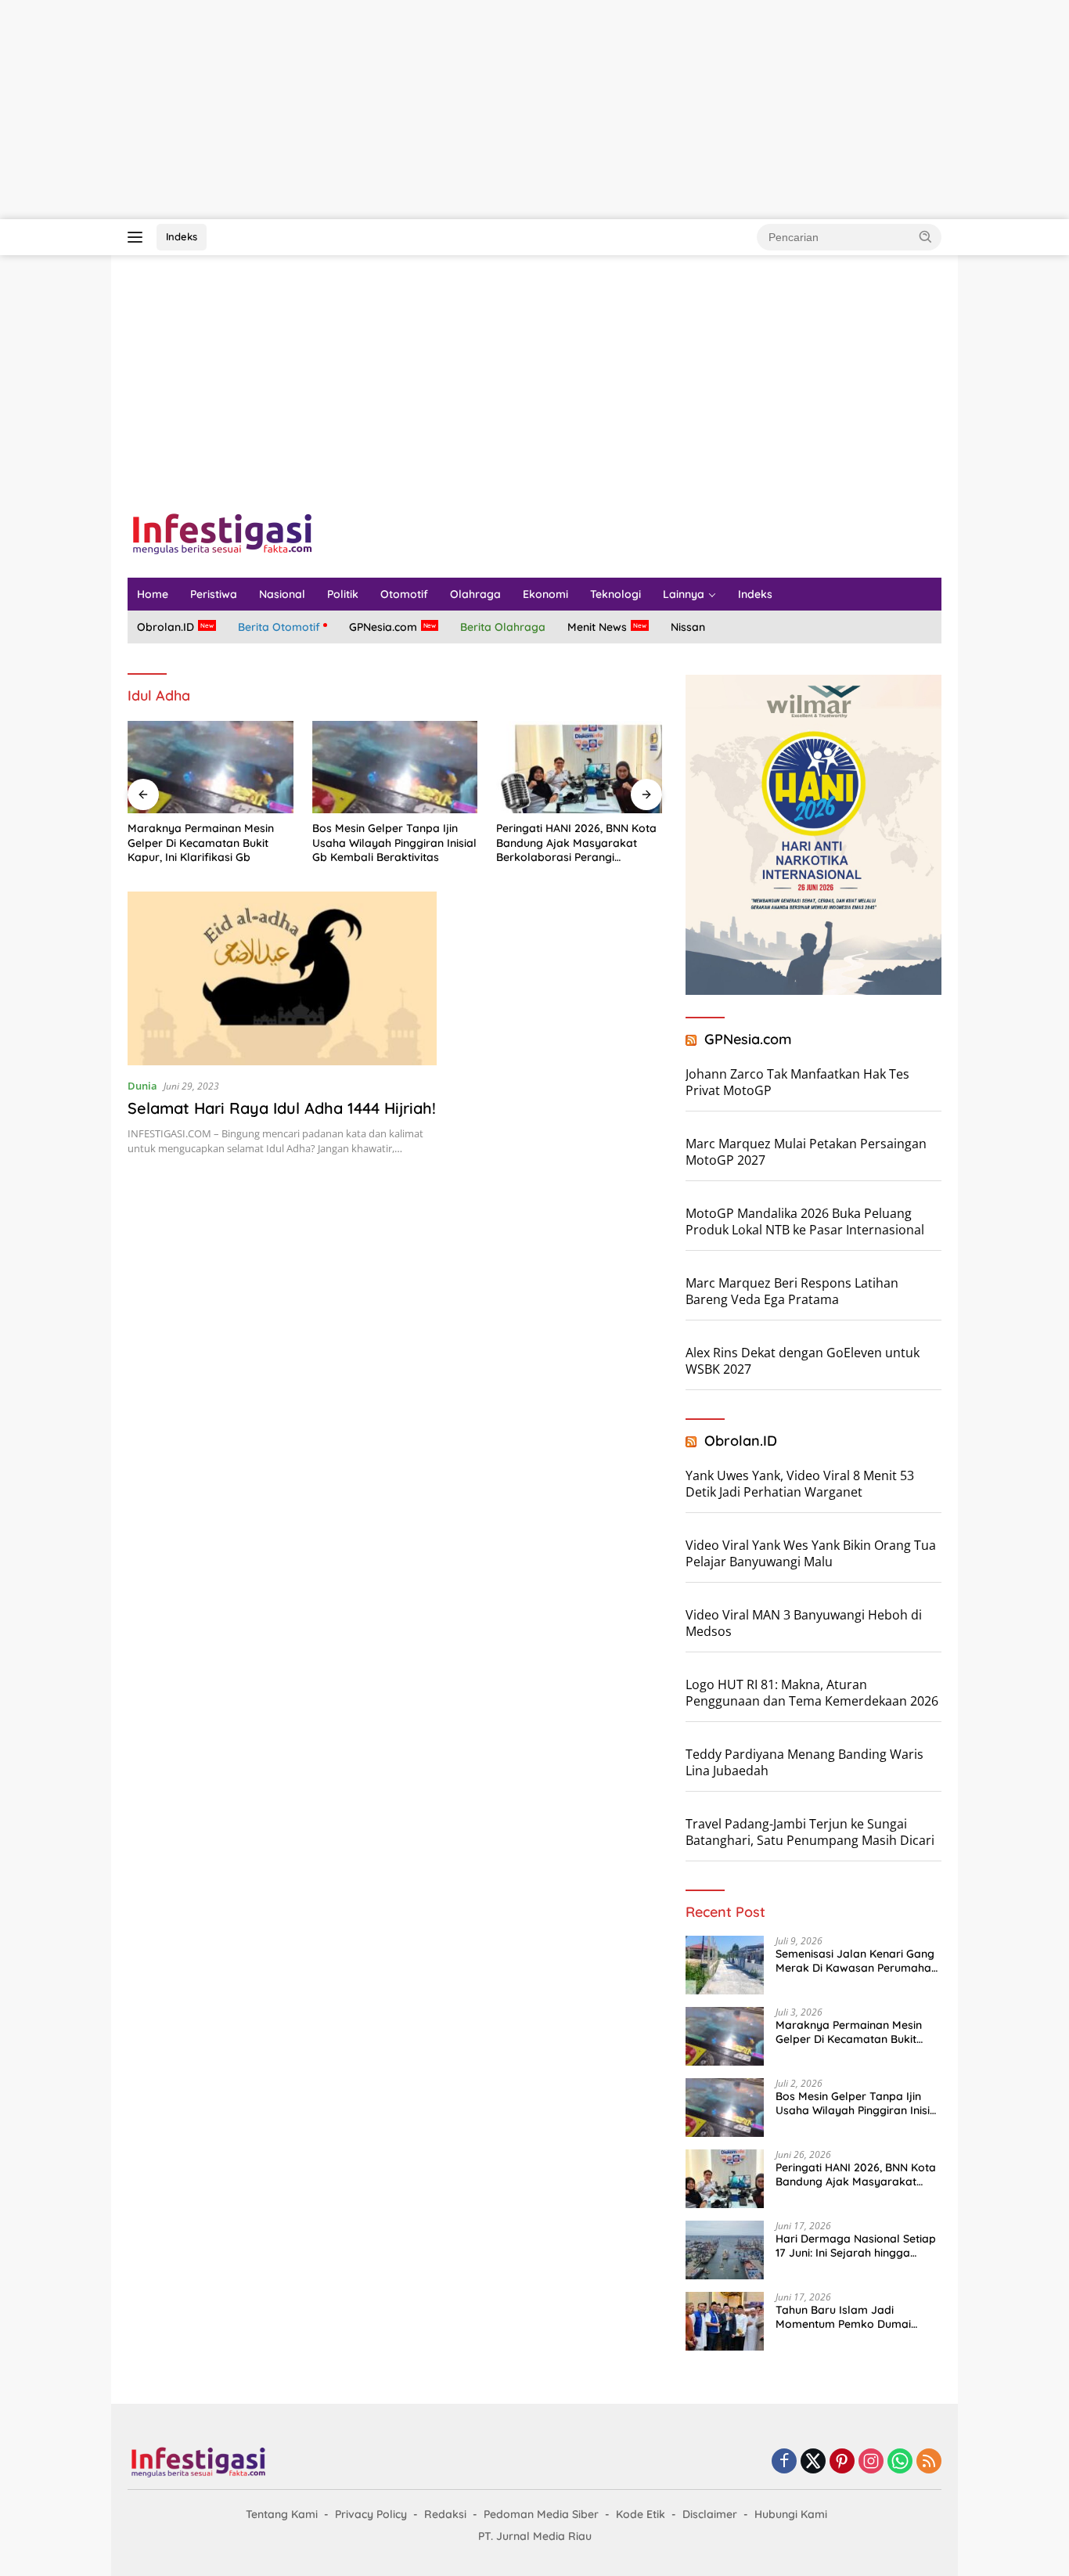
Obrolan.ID (166, 627)
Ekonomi (545, 594)
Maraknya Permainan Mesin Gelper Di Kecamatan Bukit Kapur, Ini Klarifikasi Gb (201, 842)
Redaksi (445, 2514)
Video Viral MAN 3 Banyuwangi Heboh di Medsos (804, 1623)
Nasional (282, 594)
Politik (343, 594)
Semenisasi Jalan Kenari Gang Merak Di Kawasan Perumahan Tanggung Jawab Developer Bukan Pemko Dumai (857, 1961)
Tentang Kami (282, 2514)
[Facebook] (784, 2462)
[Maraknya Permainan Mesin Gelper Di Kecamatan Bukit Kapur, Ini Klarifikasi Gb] (211, 767)
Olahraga (475, 594)
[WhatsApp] (900, 2462)
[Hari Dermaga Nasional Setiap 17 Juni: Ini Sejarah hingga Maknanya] (725, 2250)
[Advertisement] (470, 110)
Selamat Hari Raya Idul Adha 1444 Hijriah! (282, 1108)
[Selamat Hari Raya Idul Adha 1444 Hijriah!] (282, 978)
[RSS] (929, 2462)
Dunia (142, 1086)
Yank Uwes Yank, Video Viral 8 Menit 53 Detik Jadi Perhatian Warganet (800, 1484)
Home (153, 594)
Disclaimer (710, 2514)
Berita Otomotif (279, 627)
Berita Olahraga (503, 627)
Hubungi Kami (791, 2514)
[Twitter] (813, 2462)
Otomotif (404, 594)
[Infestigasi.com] (222, 533)
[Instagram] (871, 2462)
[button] (926, 236)
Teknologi (615, 594)
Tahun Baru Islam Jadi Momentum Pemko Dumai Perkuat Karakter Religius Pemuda (843, 2317)
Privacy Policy (371, 2514)
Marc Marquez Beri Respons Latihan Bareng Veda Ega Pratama (792, 1291)
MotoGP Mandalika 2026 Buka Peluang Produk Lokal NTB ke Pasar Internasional (805, 1221)
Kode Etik (641, 2514)
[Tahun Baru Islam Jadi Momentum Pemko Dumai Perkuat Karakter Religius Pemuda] (725, 2321)
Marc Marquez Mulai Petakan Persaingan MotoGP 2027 (806, 1152)
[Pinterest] (842, 2462)
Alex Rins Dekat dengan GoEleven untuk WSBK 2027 (803, 1361)
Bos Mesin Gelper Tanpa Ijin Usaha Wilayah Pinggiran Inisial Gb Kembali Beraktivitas (394, 842)
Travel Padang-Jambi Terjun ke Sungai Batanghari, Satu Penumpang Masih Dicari (810, 1832)
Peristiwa (214, 594)
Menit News (597, 627)
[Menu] (138, 237)
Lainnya (684, 594)
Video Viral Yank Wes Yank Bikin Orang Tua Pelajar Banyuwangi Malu (811, 1553)
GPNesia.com (383, 627)
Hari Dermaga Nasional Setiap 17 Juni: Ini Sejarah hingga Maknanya (856, 2246)
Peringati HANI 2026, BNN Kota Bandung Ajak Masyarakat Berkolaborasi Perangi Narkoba (576, 843)
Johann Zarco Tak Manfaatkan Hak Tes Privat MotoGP (797, 1082)
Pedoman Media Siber (541, 2514)
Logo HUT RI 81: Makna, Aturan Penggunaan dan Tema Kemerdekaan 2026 (812, 1693)
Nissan (688, 627)
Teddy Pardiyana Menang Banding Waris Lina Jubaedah (804, 1762)
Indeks (182, 236)
